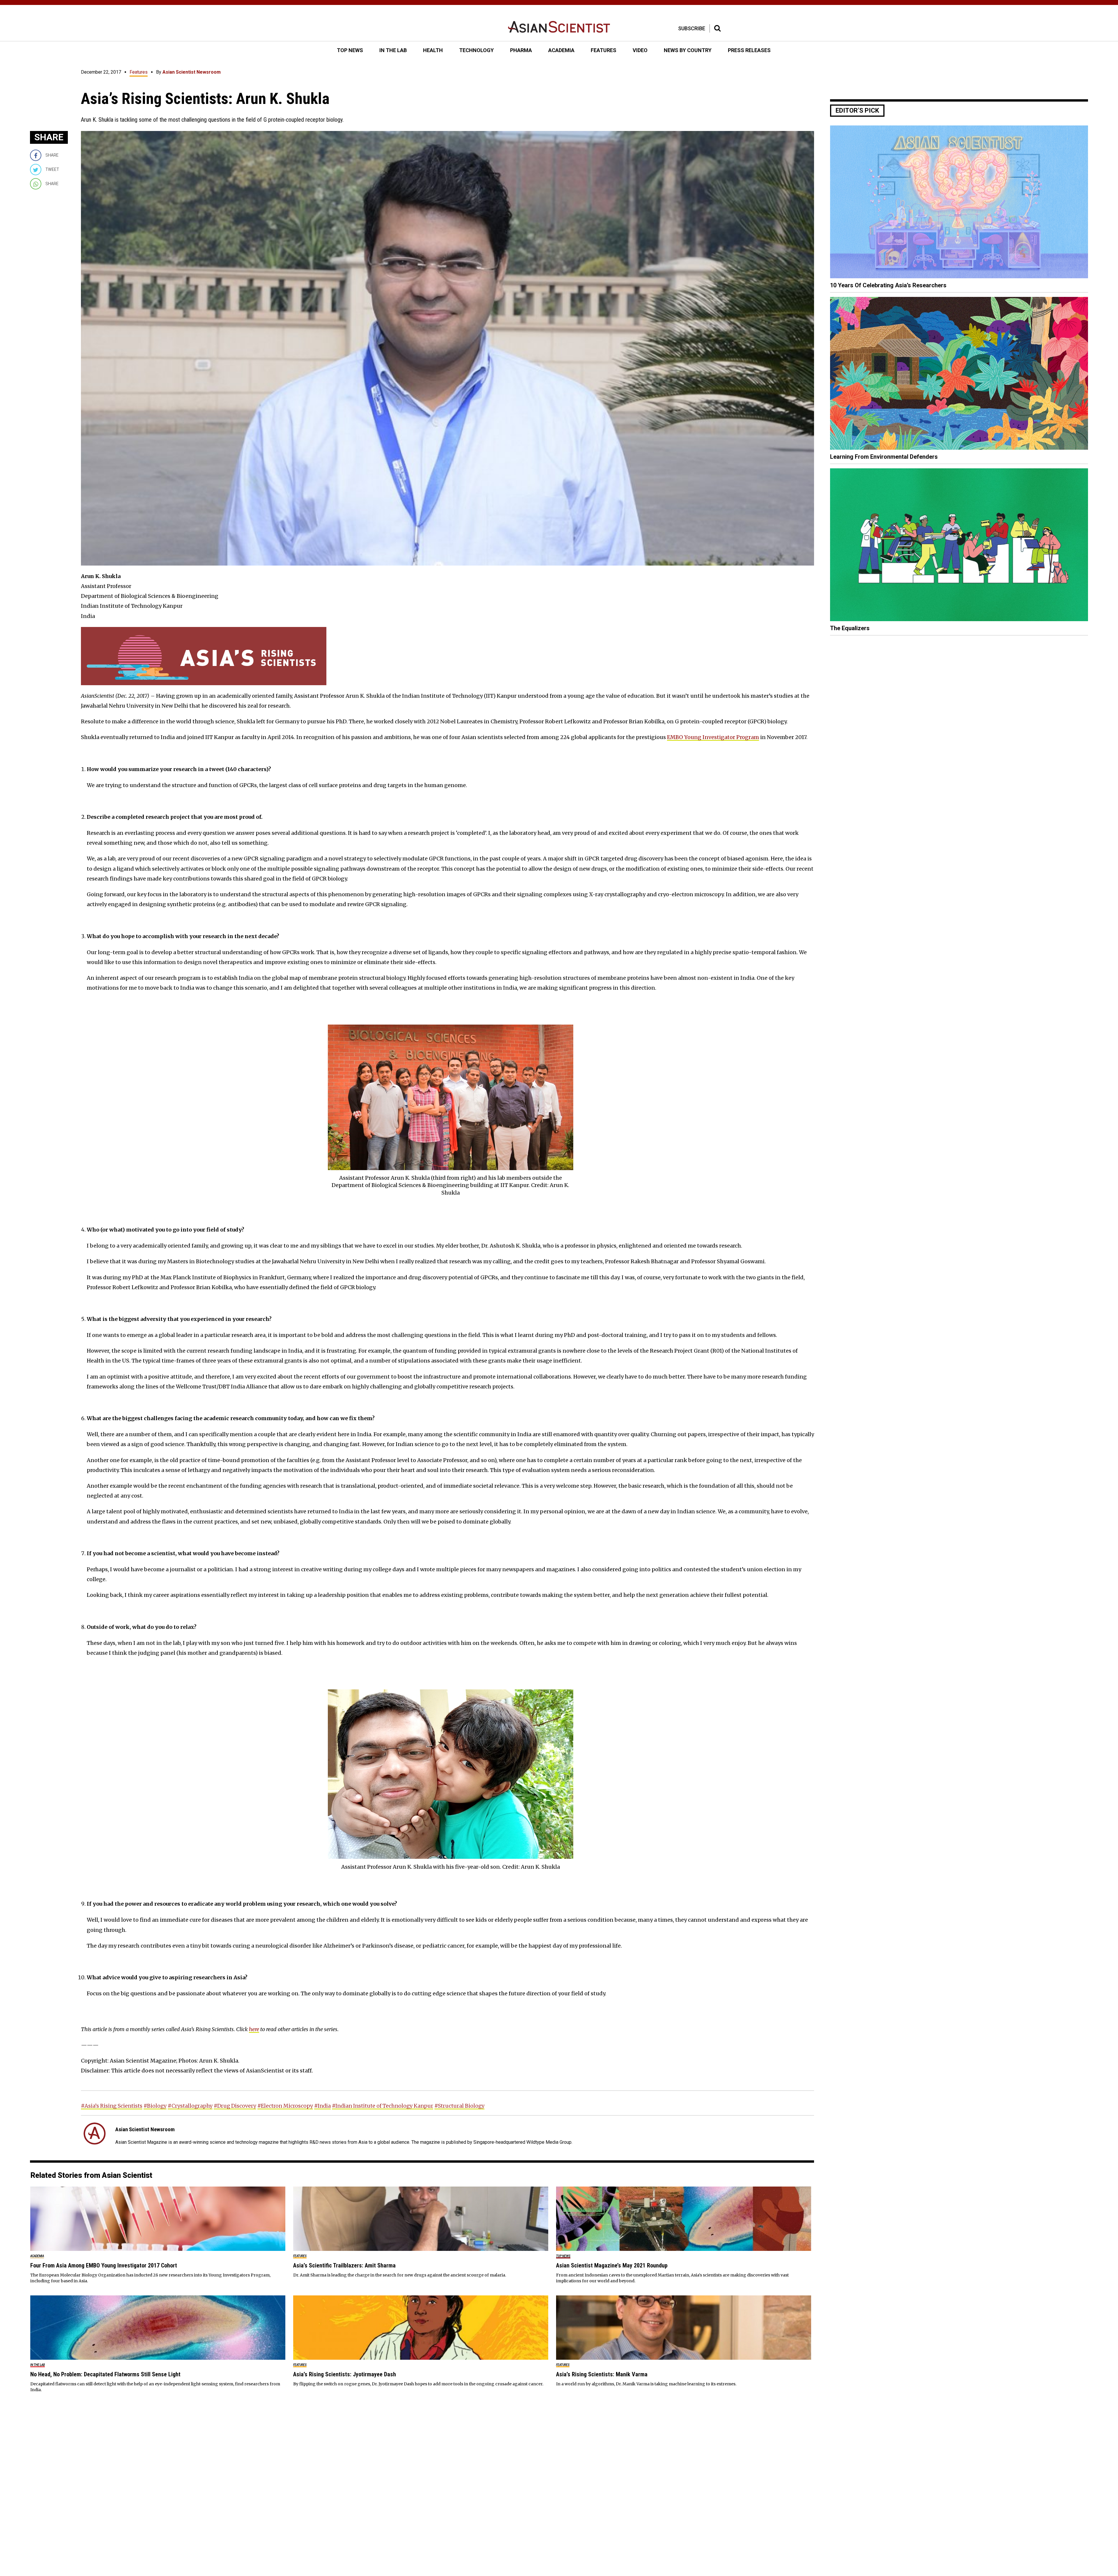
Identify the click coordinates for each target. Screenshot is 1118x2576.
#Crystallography (190, 2106)
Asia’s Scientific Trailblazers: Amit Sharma (344, 2265)
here (254, 2029)
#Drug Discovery (235, 2106)
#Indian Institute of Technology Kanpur (383, 2106)
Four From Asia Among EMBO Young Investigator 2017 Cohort (104, 2265)
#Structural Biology (459, 2106)
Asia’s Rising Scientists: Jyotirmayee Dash (345, 2374)
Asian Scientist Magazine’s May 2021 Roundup (612, 2265)
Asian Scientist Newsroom (192, 72)
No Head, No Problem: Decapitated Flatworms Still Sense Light (105, 2374)
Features (139, 72)
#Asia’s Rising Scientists (112, 2106)
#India (322, 2106)
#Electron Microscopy (285, 2106)
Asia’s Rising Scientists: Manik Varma (602, 2374)
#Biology (155, 2106)
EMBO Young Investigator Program (713, 737)
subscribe (692, 28)
